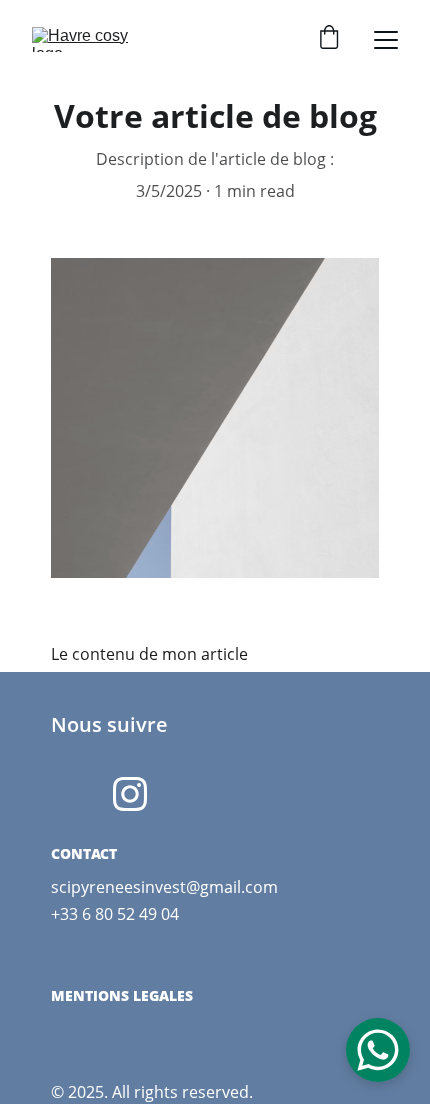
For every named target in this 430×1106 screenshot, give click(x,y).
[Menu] (386, 40)
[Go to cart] (329, 39)
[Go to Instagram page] (130, 794)
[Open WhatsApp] (378, 1050)
